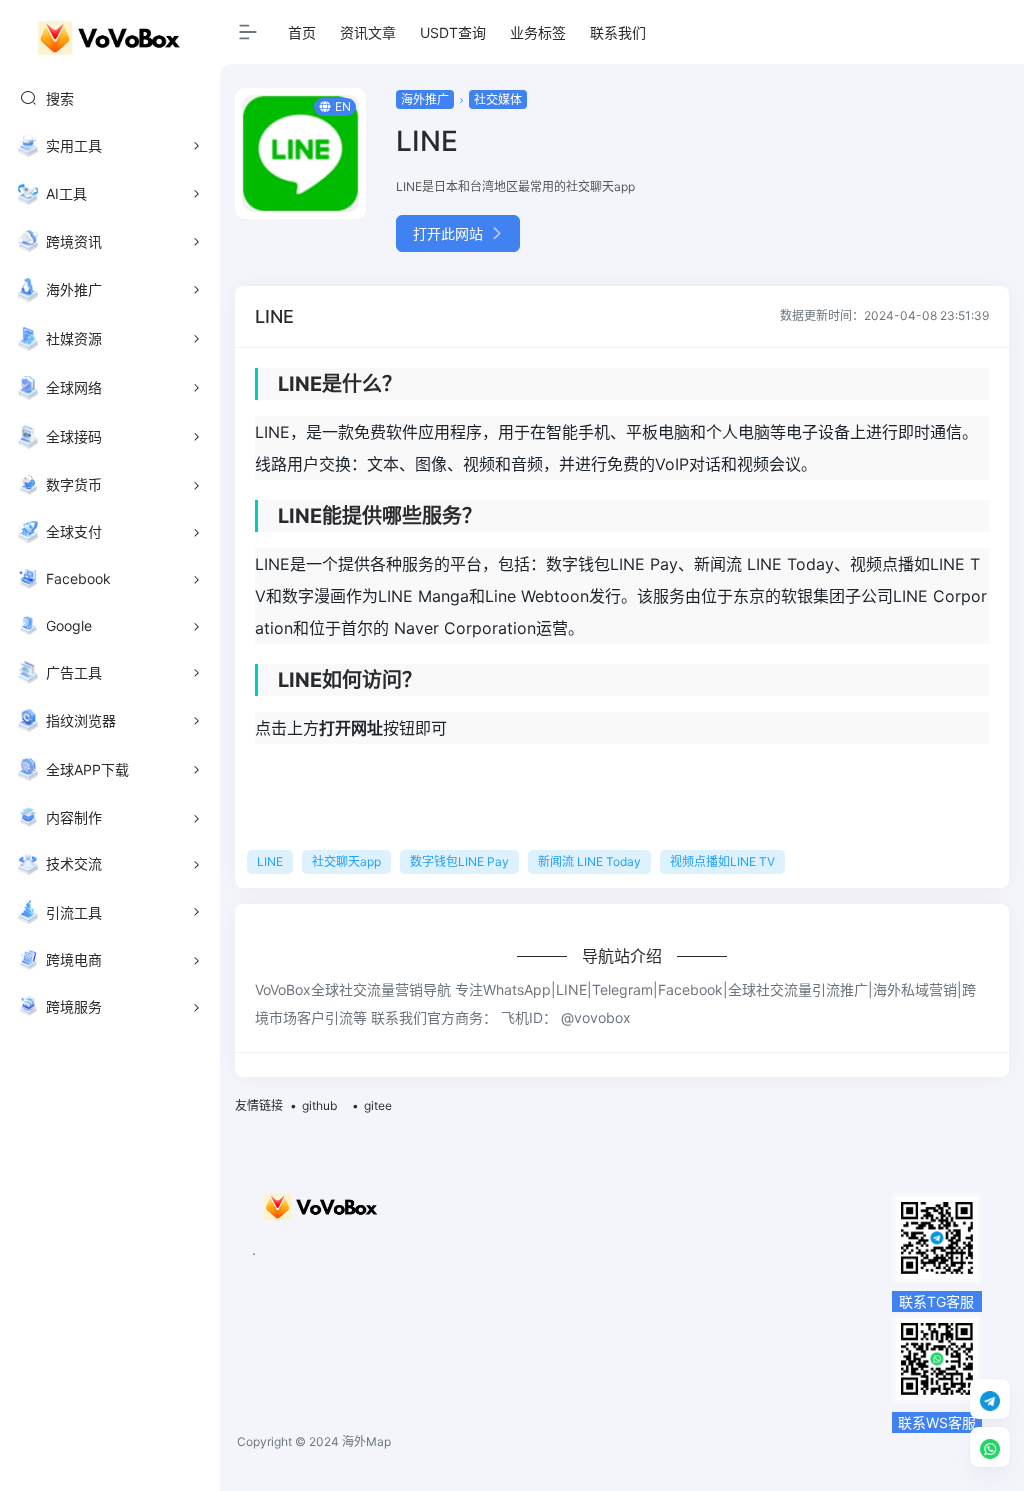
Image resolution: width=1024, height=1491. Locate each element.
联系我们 (618, 32)
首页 (302, 32)
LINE (270, 861)
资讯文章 (368, 32)
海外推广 (425, 99)
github (319, 1105)
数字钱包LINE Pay (459, 861)
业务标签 (538, 32)
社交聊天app (346, 861)
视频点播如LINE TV (722, 861)
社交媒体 (498, 99)
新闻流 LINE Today (589, 861)
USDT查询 (453, 32)
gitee (378, 1105)
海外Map (366, 1441)
